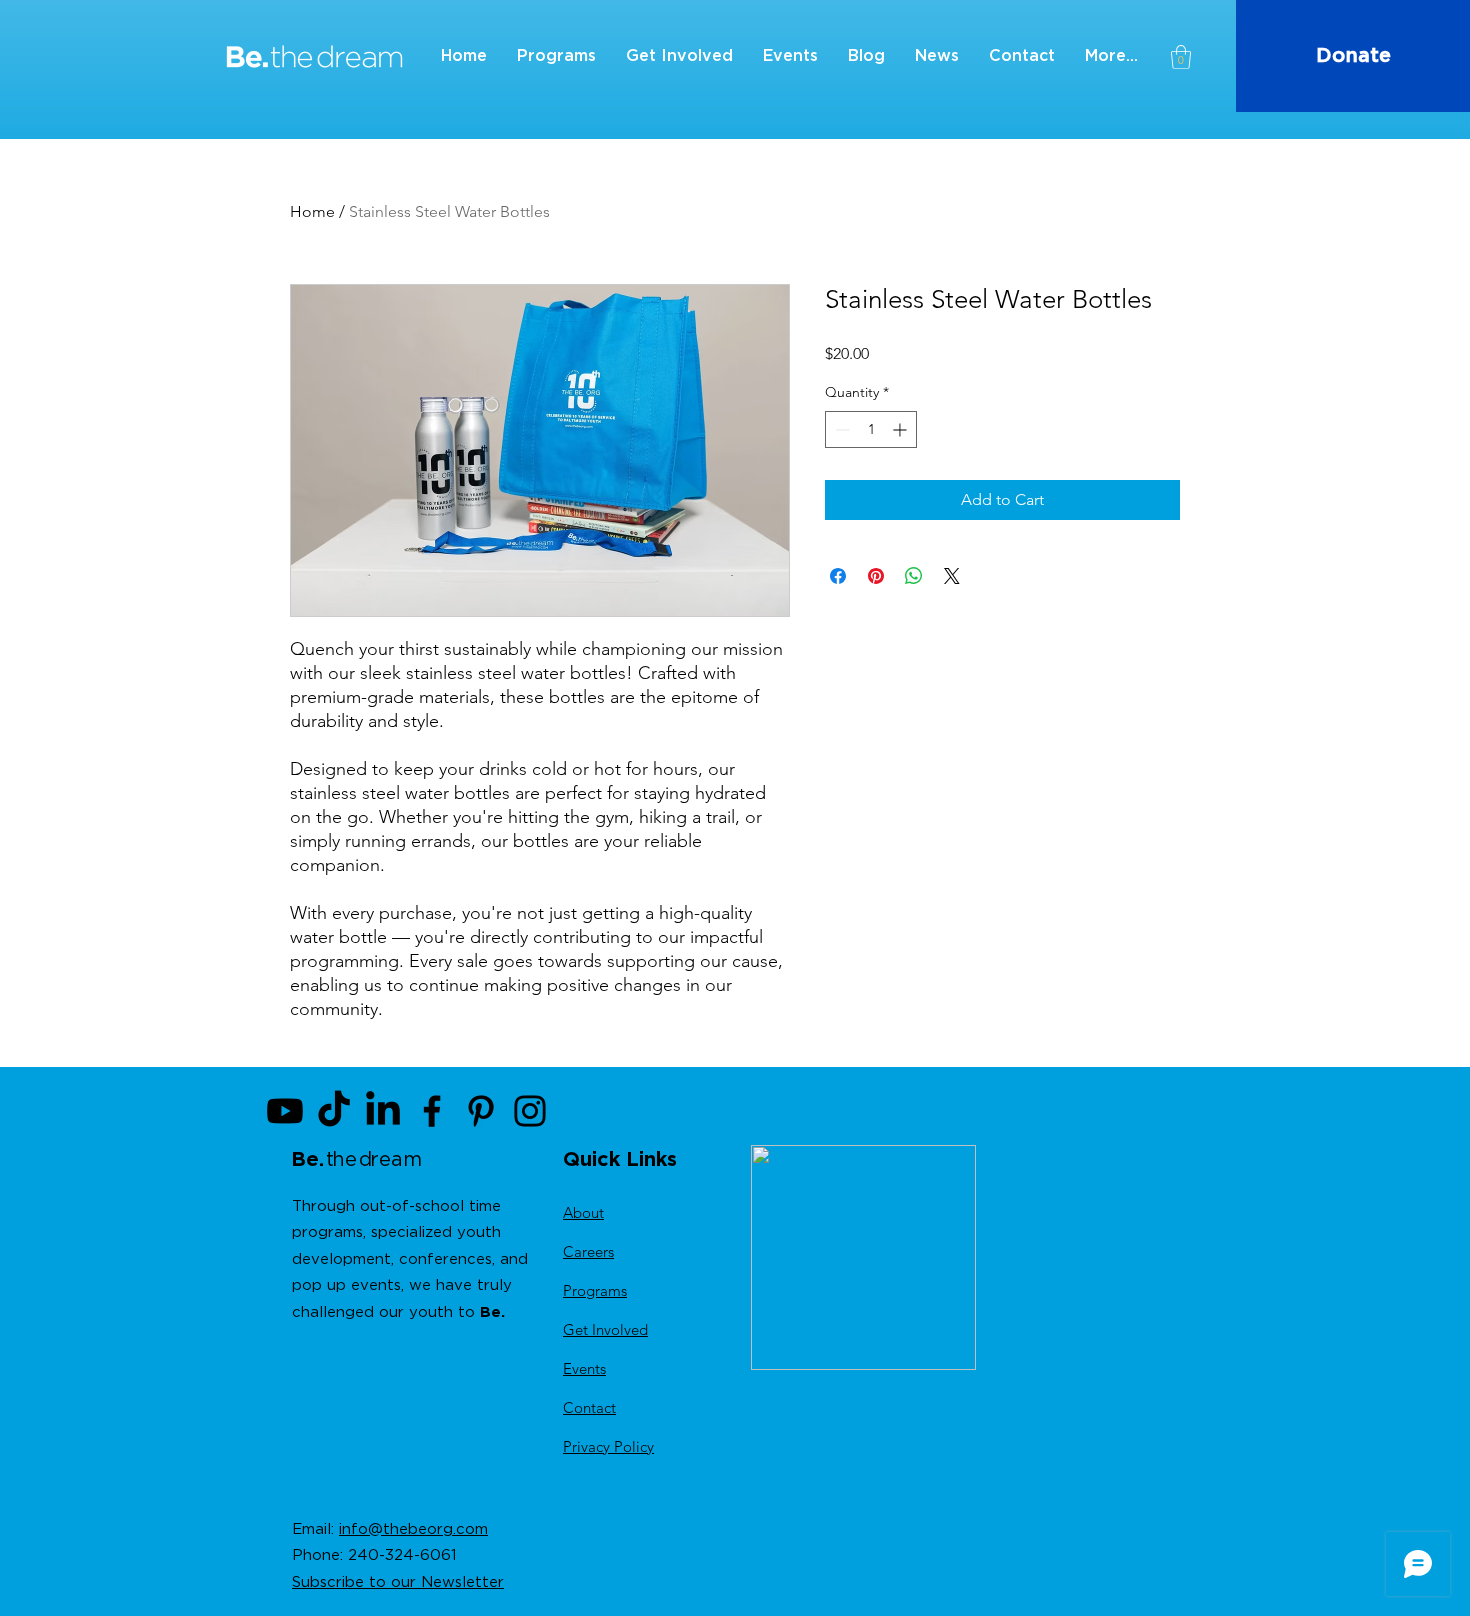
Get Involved (605, 1329)
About (583, 1212)
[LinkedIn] (383, 1111)
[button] (1181, 57)
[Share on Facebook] (838, 576)
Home (312, 211)
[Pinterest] (481, 1111)
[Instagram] (530, 1111)
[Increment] (901, 429)
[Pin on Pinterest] (876, 576)
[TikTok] (334, 1111)
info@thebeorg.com (413, 1529)
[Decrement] (840, 429)
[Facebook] (432, 1111)
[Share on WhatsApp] (914, 576)
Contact (589, 1407)
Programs (595, 1290)
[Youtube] (285, 1111)
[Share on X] (952, 576)
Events (584, 1368)
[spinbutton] (871, 429)
